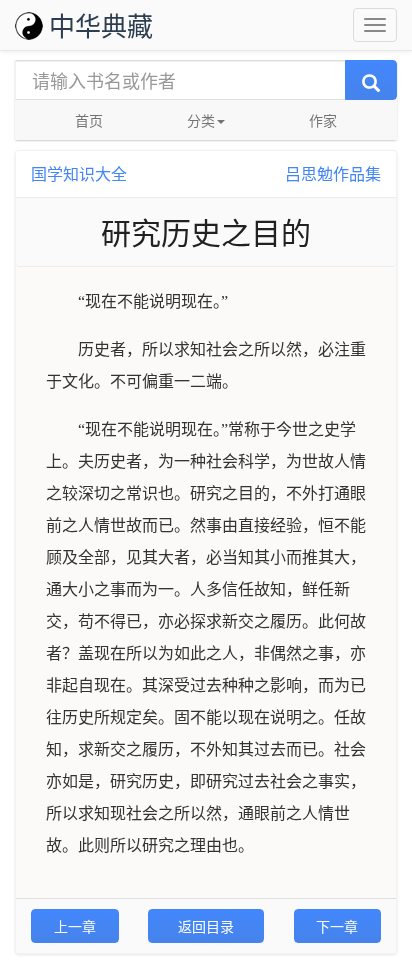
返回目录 (206, 926)
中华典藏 (101, 24)
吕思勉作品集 (333, 173)
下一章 (337, 926)
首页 (89, 120)
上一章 (75, 926)
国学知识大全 (79, 173)
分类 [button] (201, 120)
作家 (323, 120)
